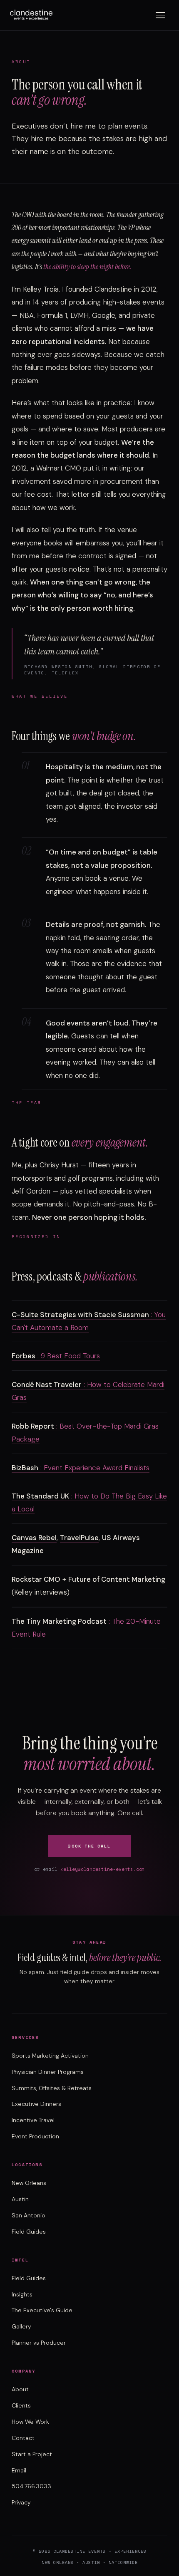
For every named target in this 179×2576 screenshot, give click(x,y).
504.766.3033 (31, 2486)
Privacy (21, 2502)
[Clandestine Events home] (31, 15)
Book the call (89, 1846)
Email (19, 2470)
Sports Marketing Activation (50, 2056)
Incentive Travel (33, 2120)
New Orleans (29, 2183)
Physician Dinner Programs (48, 2072)
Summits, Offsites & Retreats (52, 2088)
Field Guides (29, 2232)
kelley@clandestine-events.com (103, 1869)
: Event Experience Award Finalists (81, 1468)
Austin (20, 2199)
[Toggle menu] (160, 15)
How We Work (30, 2422)
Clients (21, 2405)
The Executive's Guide (42, 2310)
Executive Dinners (36, 2104)
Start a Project (32, 2454)
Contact (23, 2438)
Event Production (35, 2136)
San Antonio (29, 2215)
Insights (22, 2294)
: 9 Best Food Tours (56, 1356)
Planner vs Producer (39, 2343)
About (20, 2389)
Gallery (21, 2326)
